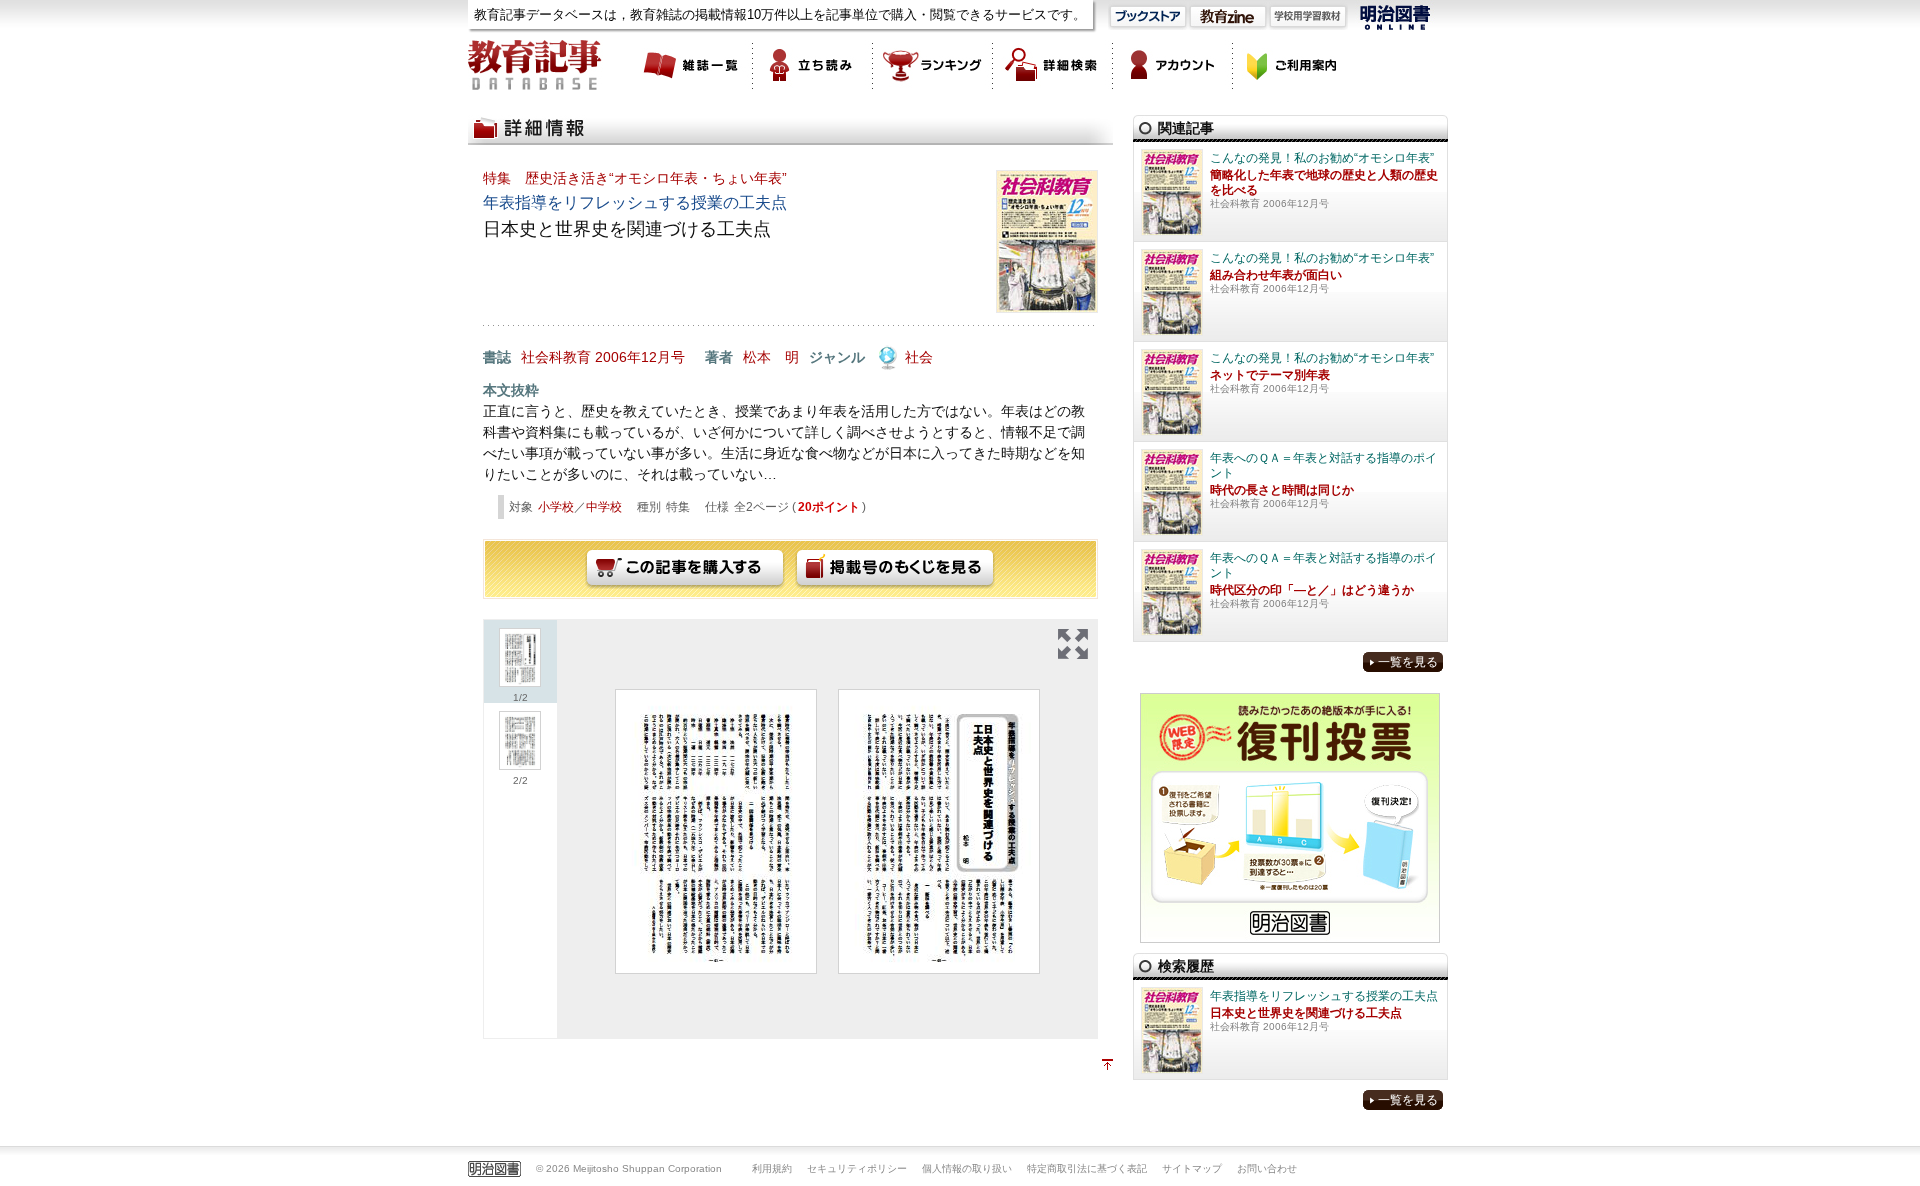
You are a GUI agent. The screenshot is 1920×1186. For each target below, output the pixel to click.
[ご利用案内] (1293, 65)
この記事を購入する (685, 569)
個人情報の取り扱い (967, 1168)
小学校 (556, 507)
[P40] (939, 831)
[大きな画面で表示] (1073, 644)
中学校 (604, 507)
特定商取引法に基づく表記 (1087, 1168)
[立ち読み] (813, 65)
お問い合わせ (1267, 1168)
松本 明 (771, 357)
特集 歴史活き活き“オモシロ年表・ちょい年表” (635, 178)
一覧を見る (1408, 662)
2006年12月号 (640, 357)
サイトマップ (1192, 1168)
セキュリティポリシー (857, 1168)
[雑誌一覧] (693, 65)
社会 (919, 357)
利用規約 (772, 1168)
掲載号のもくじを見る (895, 569)
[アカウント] (1173, 65)
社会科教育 (556, 357)
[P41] (716, 831)
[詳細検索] (1053, 65)
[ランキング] (933, 65)
